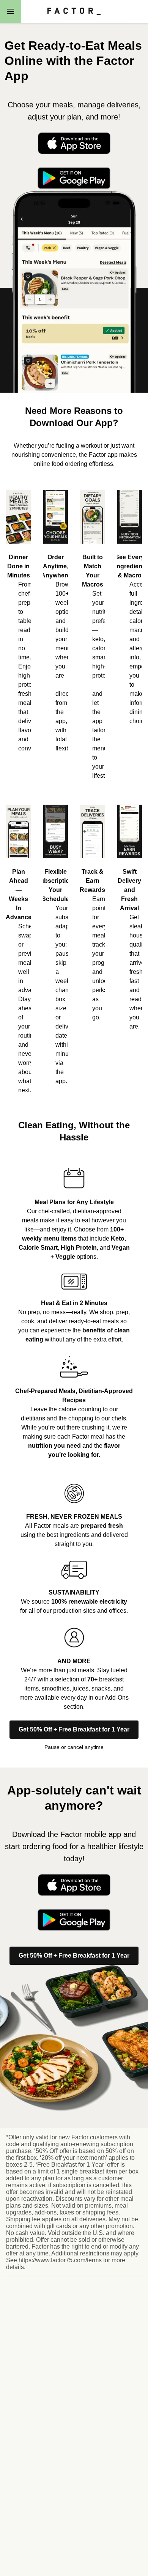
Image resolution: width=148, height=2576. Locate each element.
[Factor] (74, 11)
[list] (74, 629)
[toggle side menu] (11, 11)
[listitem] (74, 1209)
